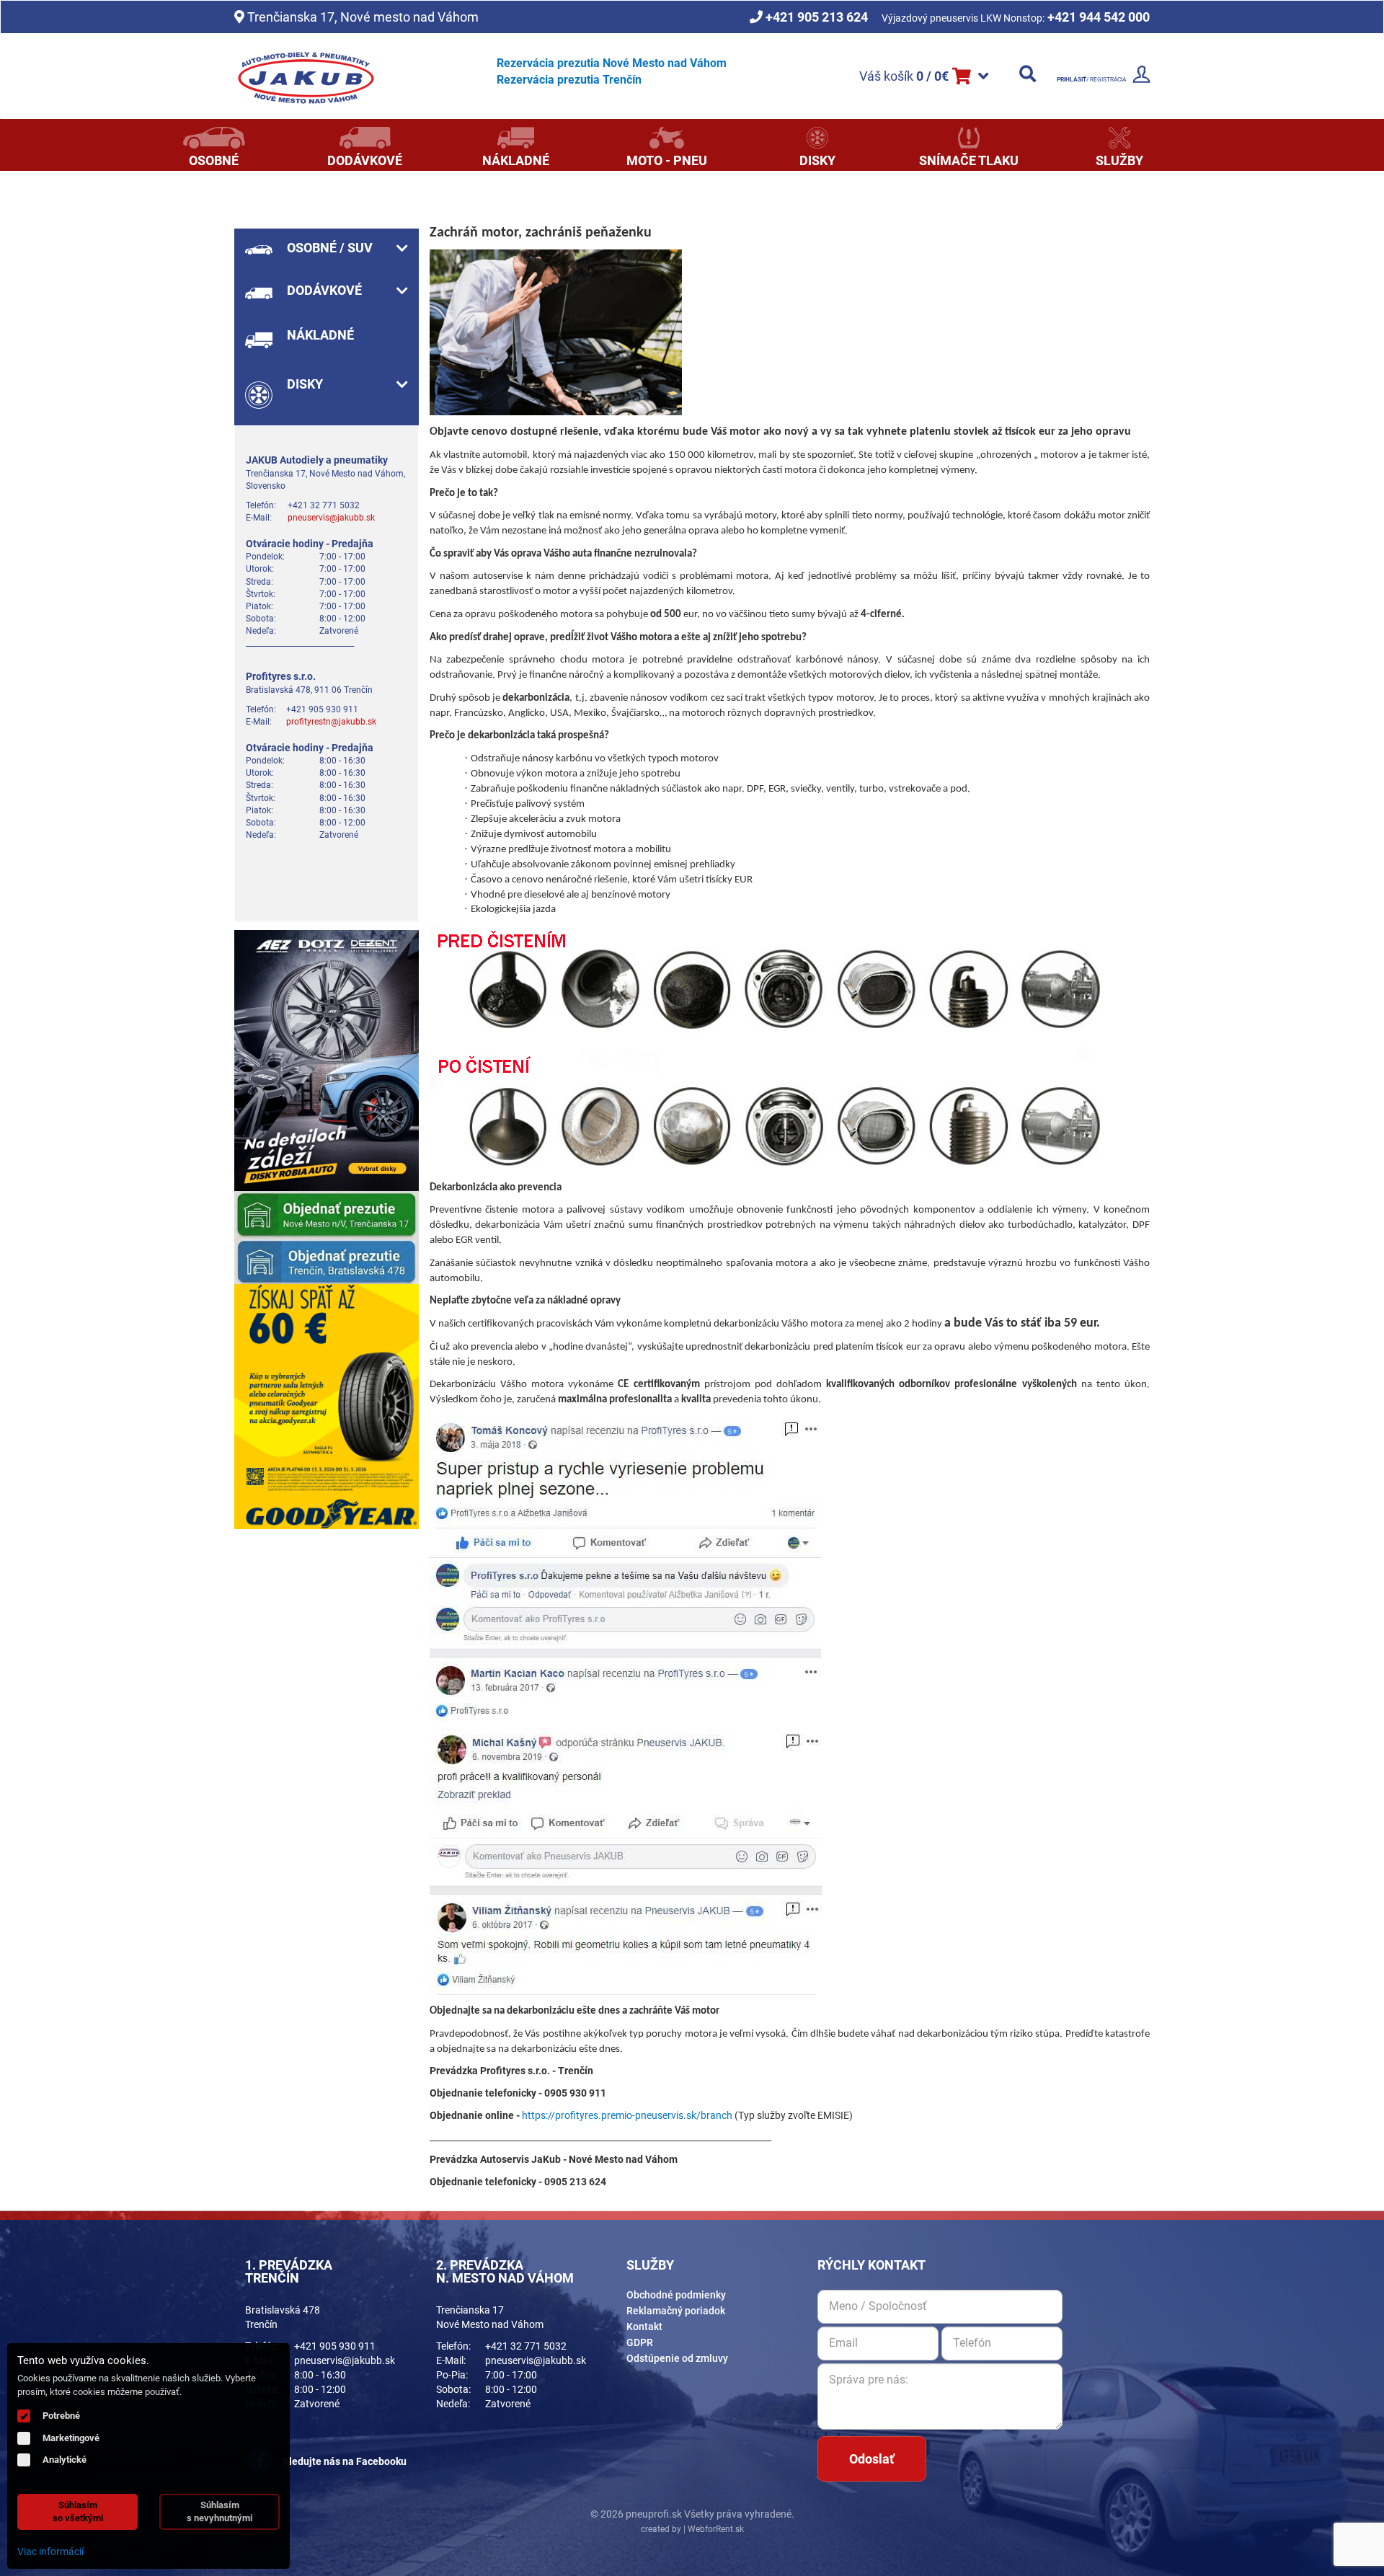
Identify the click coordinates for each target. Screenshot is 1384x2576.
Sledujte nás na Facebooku (343, 2461)
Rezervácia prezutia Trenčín (569, 80)
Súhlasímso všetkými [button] (78, 2511)
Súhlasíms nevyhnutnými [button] (219, 2511)
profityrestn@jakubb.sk (331, 722)
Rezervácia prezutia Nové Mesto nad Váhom (612, 63)
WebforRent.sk (715, 2529)
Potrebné (61, 2416)
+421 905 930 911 (335, 2346)
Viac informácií (50, 2551)
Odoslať (871, 2459)
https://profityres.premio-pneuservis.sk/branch (627, 2115)
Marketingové (71, 2438)
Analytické (65, 2460)
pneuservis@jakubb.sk (331, 518)
